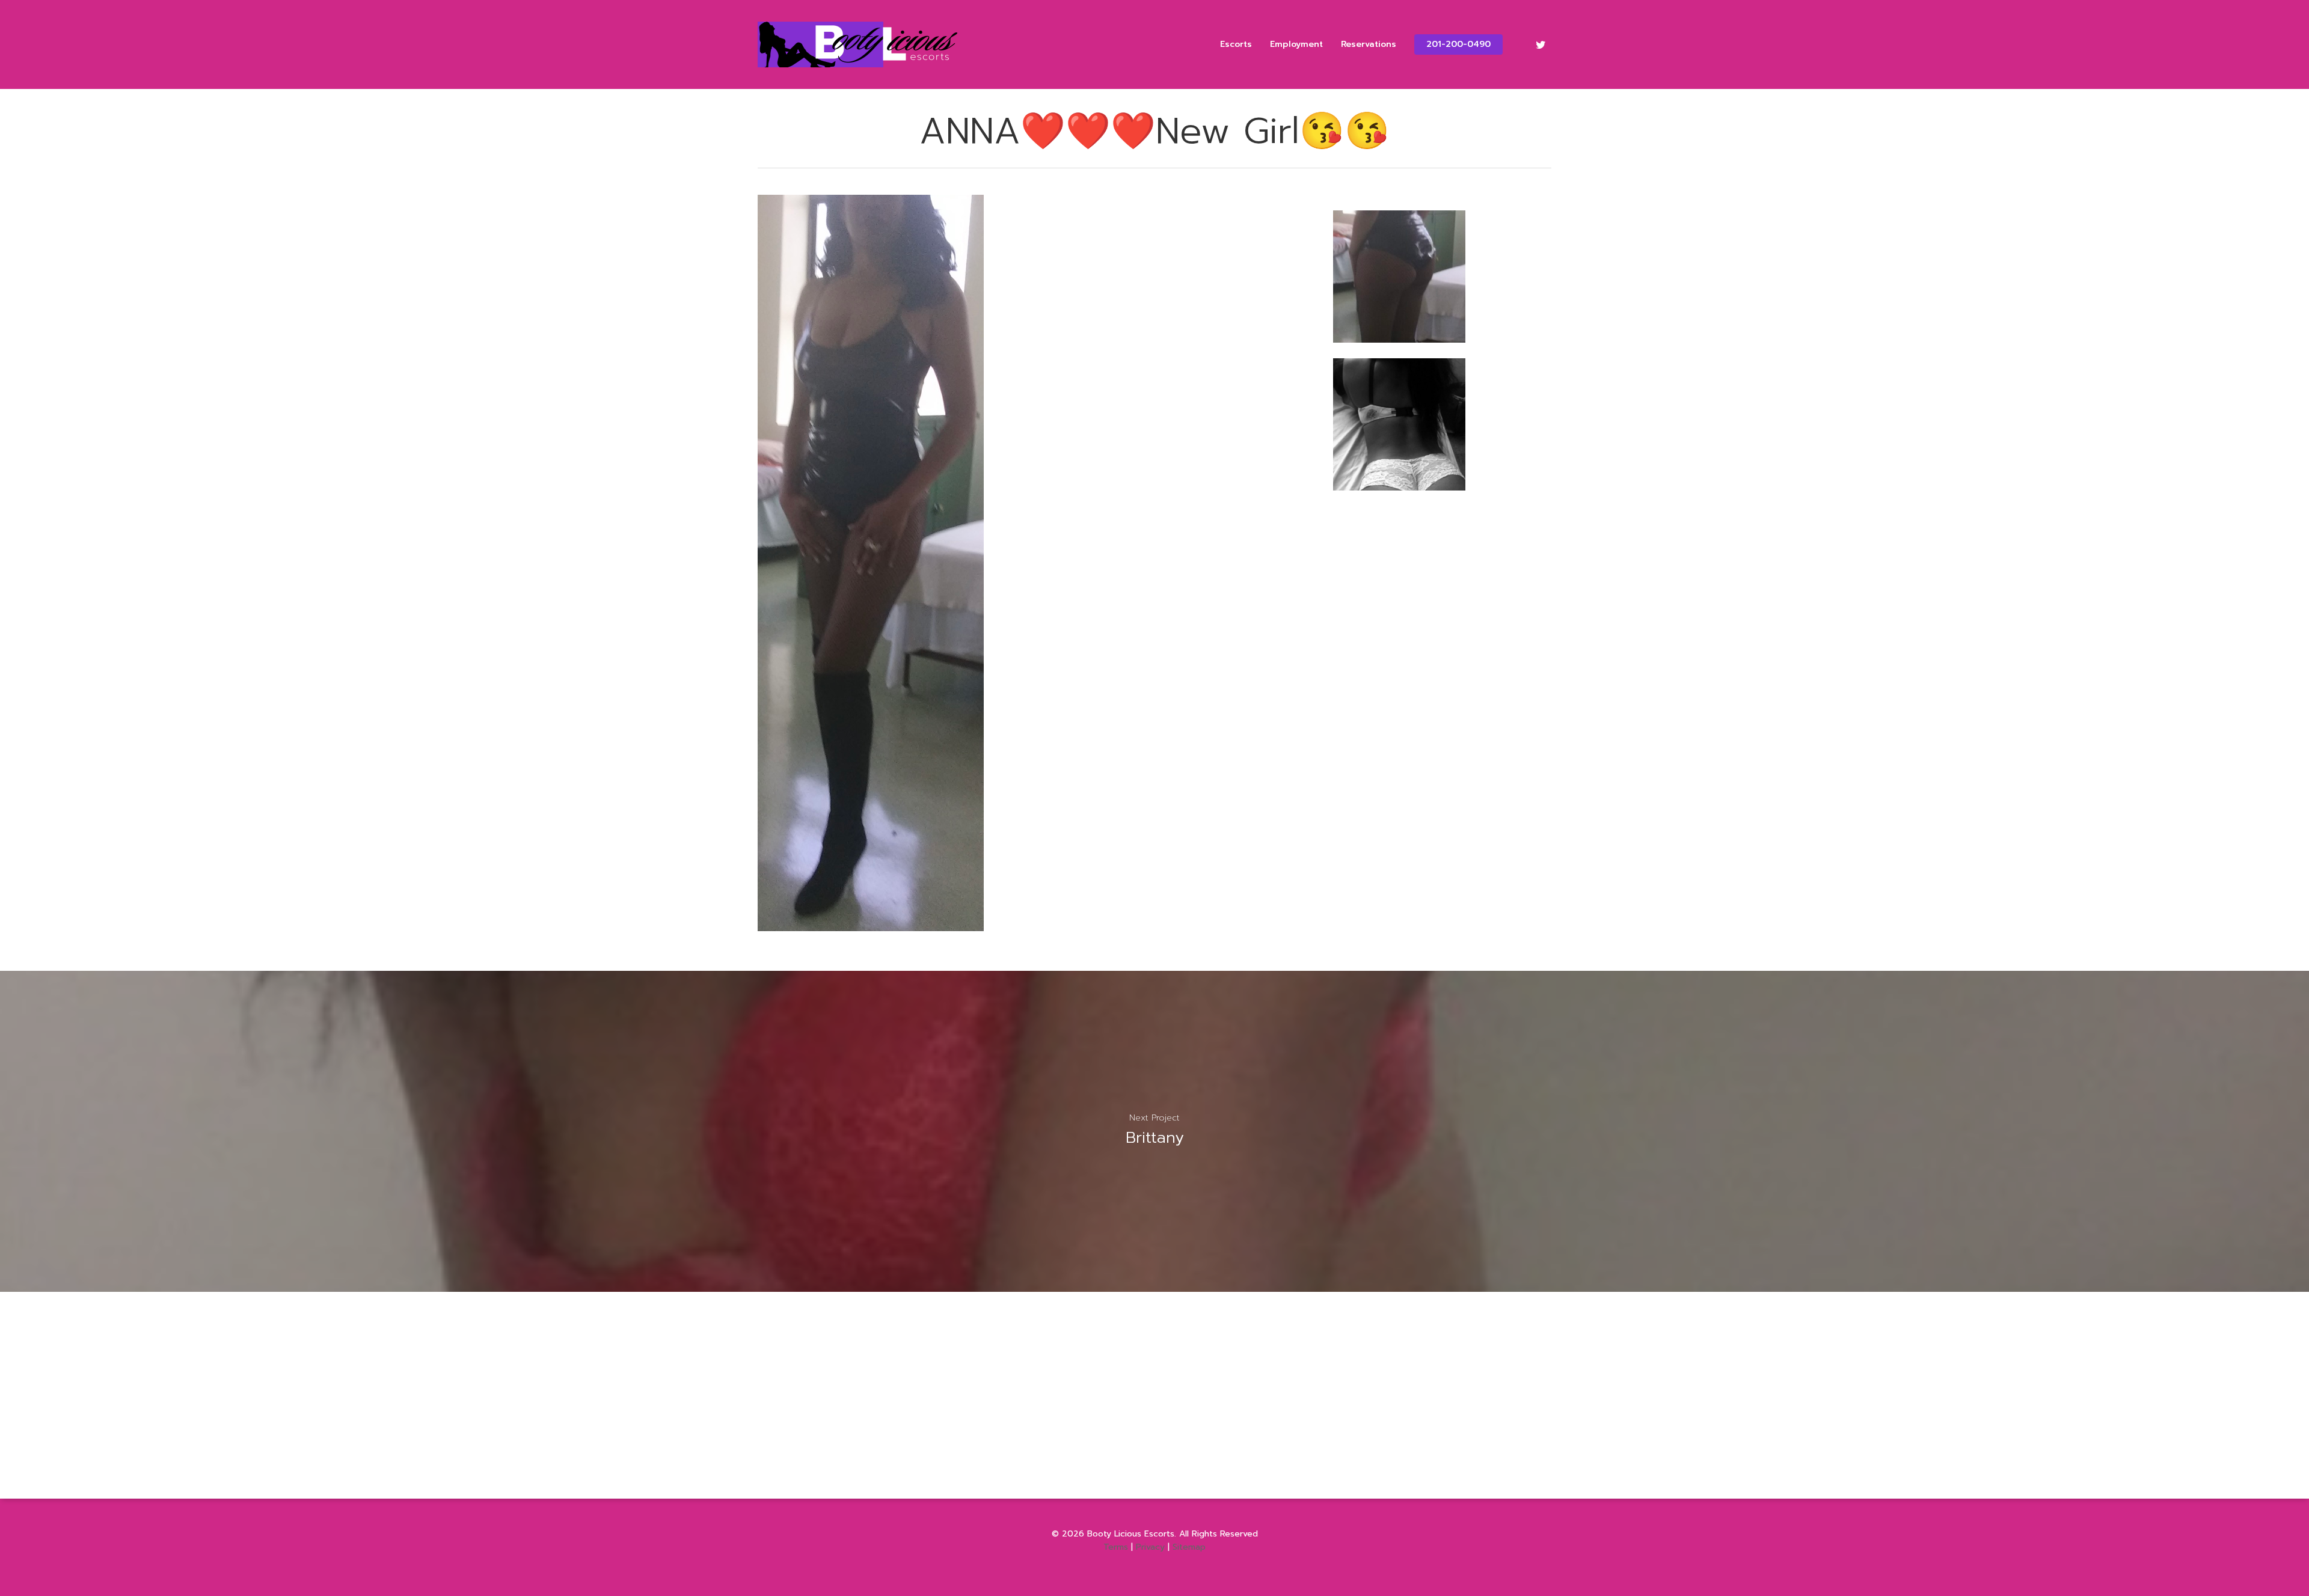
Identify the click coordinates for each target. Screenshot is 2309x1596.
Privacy (1150, 1547)
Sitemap (1189, 1547)
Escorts (1236, 44)
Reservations (1369, 44)
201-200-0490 (1458, 44)
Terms (1116, 1547)
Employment (1296, 44)
